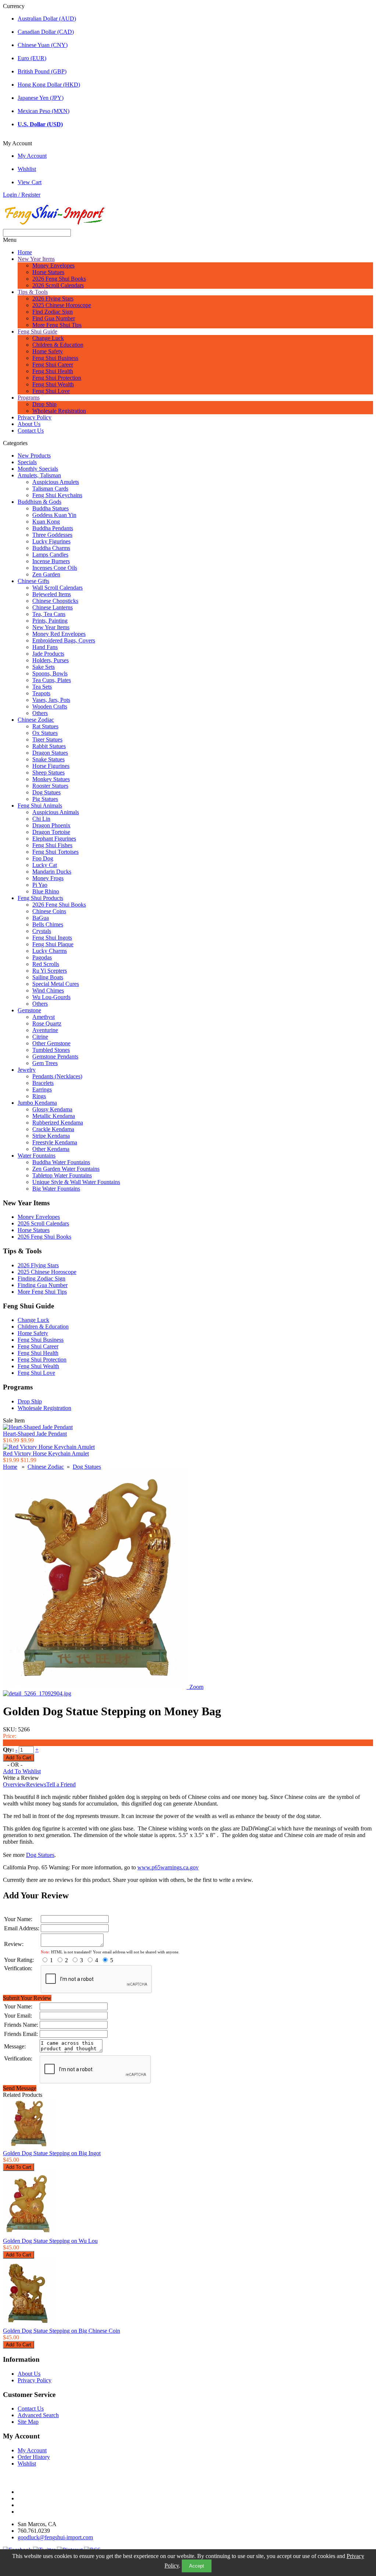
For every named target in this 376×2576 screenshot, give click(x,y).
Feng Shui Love (51, 391)
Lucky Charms (50, 951)
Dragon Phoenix (51, 825)
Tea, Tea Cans (49, 614)
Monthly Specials (38, 469)
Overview (15, 1784)
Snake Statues (48, 759)
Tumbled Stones (51, 1050)
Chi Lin (41, 819)
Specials (27, 462)
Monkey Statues (51, 779)
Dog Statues (46, 792)
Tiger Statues (47, 739)
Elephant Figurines (54, 839)
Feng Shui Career (53, 365)
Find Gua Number (54, 318)
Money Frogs (48, 878)
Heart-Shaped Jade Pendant (35, 1434)
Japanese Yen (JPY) (41, 98)
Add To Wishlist (22, 1771)
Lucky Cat (45, 865)
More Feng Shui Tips (57, 325)
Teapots (41, 693)
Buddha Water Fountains (61, 1162)
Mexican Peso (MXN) (44, 111)
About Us (29, 424)
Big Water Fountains (56, 1189)
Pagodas (42, 957)
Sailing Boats (48, 977)
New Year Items (36, 259)
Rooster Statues (50, 786)
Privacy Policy (35, 417)
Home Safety (48, 351)
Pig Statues (45, 799)
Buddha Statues (50, 508)
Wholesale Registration (59, 411)
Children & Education (58, 345)
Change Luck (48, 338)
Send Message (20, 2088)
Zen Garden (46, 574)
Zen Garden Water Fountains (66, 1169)
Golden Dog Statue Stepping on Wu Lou (50, 2241)
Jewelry (27, 1070)
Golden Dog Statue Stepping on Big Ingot (52, 2153)
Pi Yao (40, 885)
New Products (34, 456)
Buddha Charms (51, 548)
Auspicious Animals (56, 812)
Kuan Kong (46, 522)
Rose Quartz (47, 1023)
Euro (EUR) (32, 58)
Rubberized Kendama (58, 1123)
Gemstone (29, 1010)
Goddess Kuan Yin (54, 515)
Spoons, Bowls (50, 673)
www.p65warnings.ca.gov (168, 1867)
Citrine (40, 1037)
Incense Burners (51, 561)
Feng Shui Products (40, 898)
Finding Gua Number (43, 1285)
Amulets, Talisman (39, 475)
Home (25, 252)
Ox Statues (45, 733)
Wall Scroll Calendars (57, 588)
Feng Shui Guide (37, 331)
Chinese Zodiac (36, 720)
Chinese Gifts (33, 581)
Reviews (36, 1784)
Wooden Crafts (50, 706)
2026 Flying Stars (53, 298)
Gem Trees (45, 1063)
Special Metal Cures (56, 984)
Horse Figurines (51, 766)
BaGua (41, 918)
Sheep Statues (48, 773)
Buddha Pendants (53, 528)
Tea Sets (42, 687)
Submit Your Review (27, 1998)
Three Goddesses (52, 535)
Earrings (42, 1090)
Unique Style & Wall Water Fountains (76, 1182)
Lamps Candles (50, 555)
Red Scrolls (46, 964)
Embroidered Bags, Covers (64, 640)
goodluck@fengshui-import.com (55, 2537)
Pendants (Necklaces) (57, 1076)
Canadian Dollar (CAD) (46, 32)
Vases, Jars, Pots (51, 700)
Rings (39, 1096)
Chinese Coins (49, 911)
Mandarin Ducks (52, 872)
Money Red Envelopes (59, 634)
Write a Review (21, 1778)
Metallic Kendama (54, 1116)
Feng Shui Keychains (57, 495)
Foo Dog (43, 858)
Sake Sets (44, 667)
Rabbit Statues (49, 746)
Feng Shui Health (53, 371)
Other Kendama (51, 1149)
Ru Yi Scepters (50, 971)
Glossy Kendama (52, 1109)
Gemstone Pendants (55, 1056)
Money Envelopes (53, 265)
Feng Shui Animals (40, 806)
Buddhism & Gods (39, 502)
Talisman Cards (50, 489)
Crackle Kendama (53, 1129)
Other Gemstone (51, 1043)
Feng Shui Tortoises (55, 852)
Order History (34, 2457)
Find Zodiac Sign (53, 312)
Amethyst (44, 1017)
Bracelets (43, 1083)
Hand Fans (45, 647)
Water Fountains (37, 1156)
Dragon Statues (50, 753)
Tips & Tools (33, 292)
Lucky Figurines (51, 541)
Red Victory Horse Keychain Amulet (46, 1453)
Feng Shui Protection (57, 378)
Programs (29, 398)
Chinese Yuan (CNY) (43, 45)
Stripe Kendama (51, 1136)
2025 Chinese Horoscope (62, 305)
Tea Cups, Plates (52, 680)
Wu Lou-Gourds (51, 997)
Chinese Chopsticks (55, 601)
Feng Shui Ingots (52, 938)
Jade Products (48, 654)
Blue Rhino (46, 891)
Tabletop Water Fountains (62, 1175)
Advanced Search (38, 2415)
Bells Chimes (48, 924)
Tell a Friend (61, 1784)
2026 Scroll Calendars (58, 285)
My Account (32, 156)
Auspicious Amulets (56, 482)
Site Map (28, 2422)
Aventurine (45, 1030)
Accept (197, 2566)
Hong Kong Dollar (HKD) (49, 85)
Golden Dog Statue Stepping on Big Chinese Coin (62, 2331)
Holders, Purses (50, 660)
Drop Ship (44, 404)
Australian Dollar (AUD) (47, 19)
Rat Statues (45, 726)
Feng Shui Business (55, 358)
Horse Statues (48, 272)
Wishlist (27, 169)
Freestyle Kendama (55, 1142)
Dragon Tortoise (51, 832)
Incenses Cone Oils (55, 568)
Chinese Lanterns (53, 607)
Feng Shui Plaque (53, 944)
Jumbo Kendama (37, 1103)
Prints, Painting (50, 621)
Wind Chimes (48, 990)
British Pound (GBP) (42, 71)
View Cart (30, 182)
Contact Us (31, 431)
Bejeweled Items (52, 594)
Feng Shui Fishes (52, 845)
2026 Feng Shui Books (59, 279)
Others (40, 713)
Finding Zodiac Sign (41, 1278)
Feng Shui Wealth (53, 384)
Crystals (42, 931)
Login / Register (22, 195)
